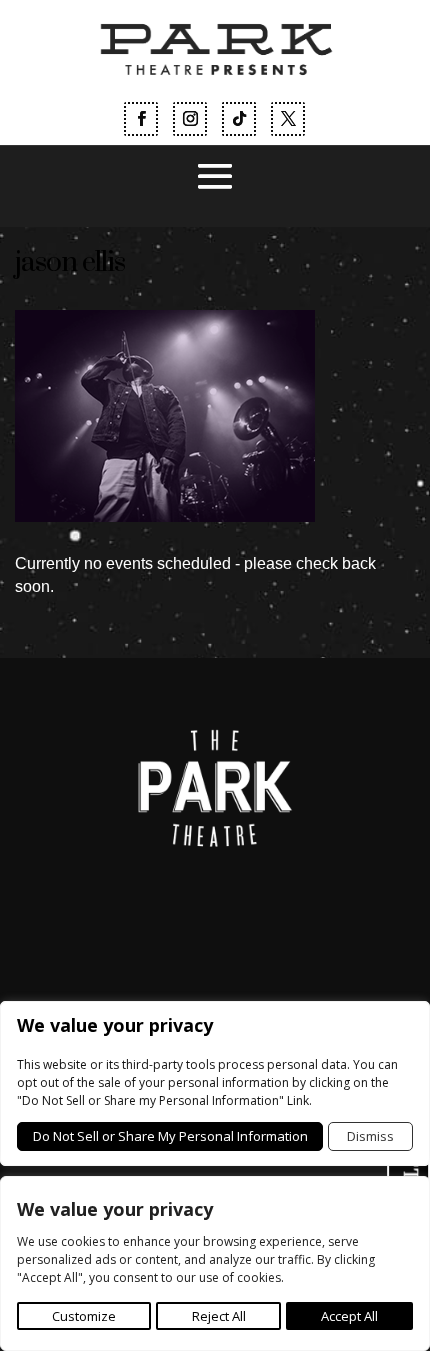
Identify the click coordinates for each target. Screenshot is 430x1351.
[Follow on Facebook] (141, 119)
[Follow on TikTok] (239, 119)
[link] (214, 88)
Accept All (349, 1316)
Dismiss (370, 1136)
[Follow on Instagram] (190, 119)
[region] (215, 1263)
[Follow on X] (288, 119)
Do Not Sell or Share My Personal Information (170, 1136)
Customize (84, 1316)
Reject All (219, 1316)
